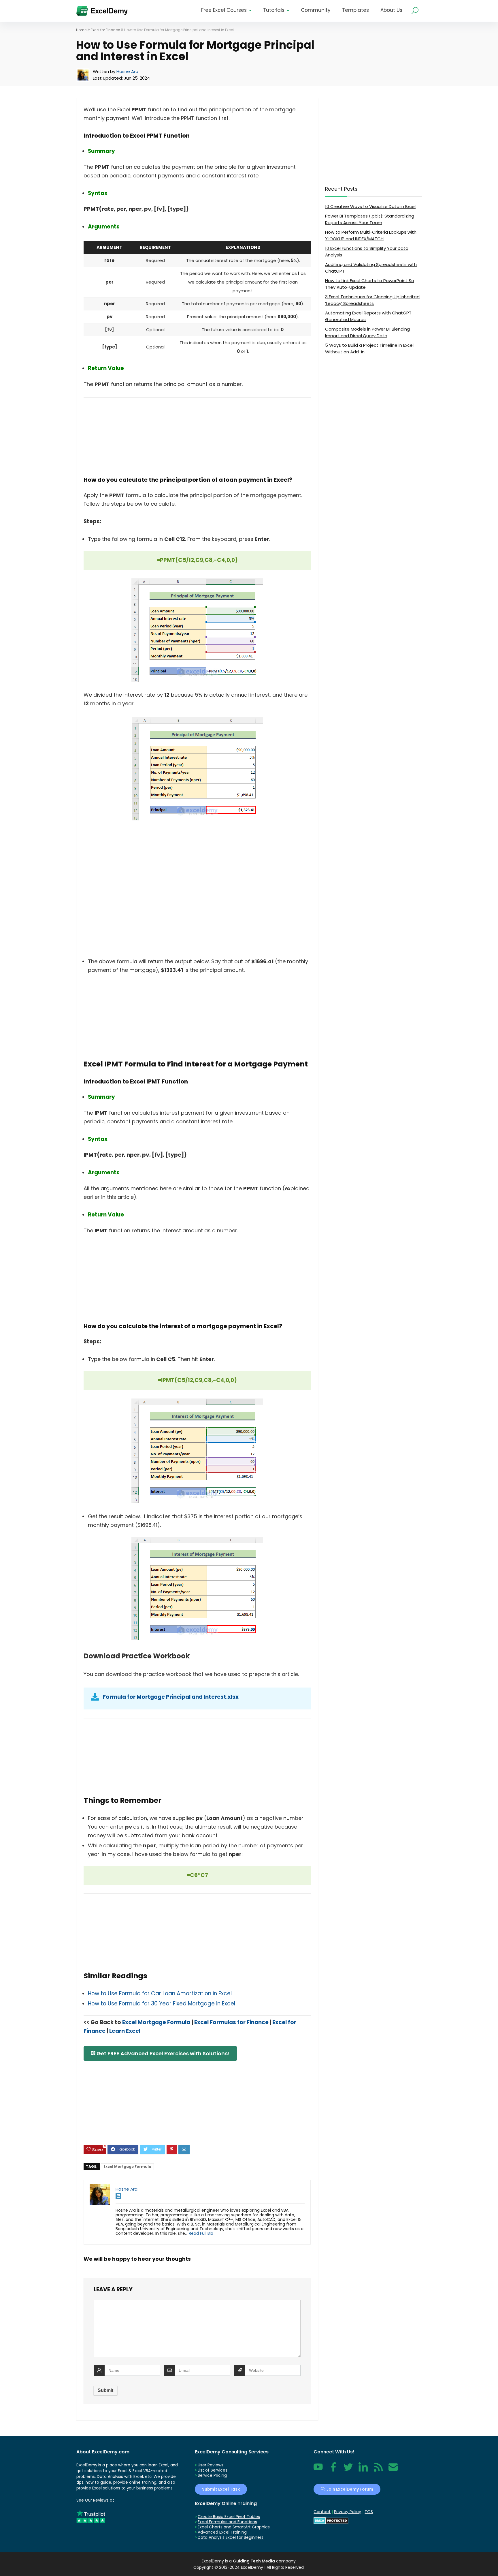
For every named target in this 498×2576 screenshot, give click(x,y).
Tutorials (274, 10)
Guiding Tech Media (254, 2561)
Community (316, 10)
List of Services (213, 2470)
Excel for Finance (105, 30)
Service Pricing (212, 2475)
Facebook (333, 2470)
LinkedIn (363, 2470)
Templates (355, 10)
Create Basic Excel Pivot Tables (229, 2517)
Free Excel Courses (224, 10)
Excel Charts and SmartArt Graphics (234, 2527)
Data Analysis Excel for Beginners (231, 2537)
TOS (369, 2512)
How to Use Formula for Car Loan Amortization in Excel (160, 1993)
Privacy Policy (348, 2512)
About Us (391, 10)
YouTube (318, 2470)
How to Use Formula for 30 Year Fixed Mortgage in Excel (162, 2004)
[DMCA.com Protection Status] (331, 2520)
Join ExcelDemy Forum (349, 2489)
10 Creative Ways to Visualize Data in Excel (370, 206)
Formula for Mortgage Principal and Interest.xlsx (171, 1697)
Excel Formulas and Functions (227, 2522)
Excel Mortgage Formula (156, 2022)
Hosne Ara (127, 71)
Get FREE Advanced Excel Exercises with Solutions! (163, 2053)
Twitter (348, 2470)
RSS (377, 2470)
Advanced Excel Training (222, 2532)
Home (81, 30)
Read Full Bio (201, 2233)
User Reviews (211, 2465)
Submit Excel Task (221, 2489)
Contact (393, 2470)
